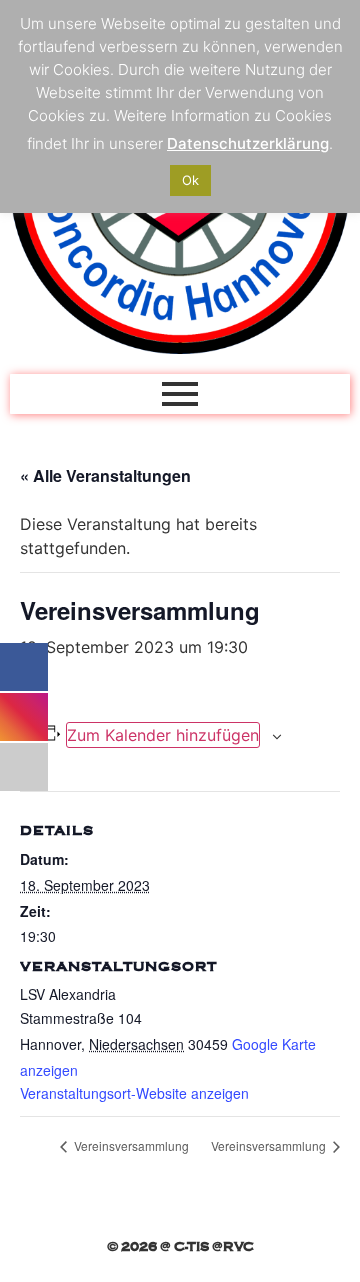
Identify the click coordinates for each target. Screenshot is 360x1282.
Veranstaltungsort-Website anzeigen (134, 1093)
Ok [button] (190, 180)
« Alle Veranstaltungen (105, 475)
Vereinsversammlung (130, 1145)
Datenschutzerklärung (248, 143)
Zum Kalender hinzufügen (163, 735)
